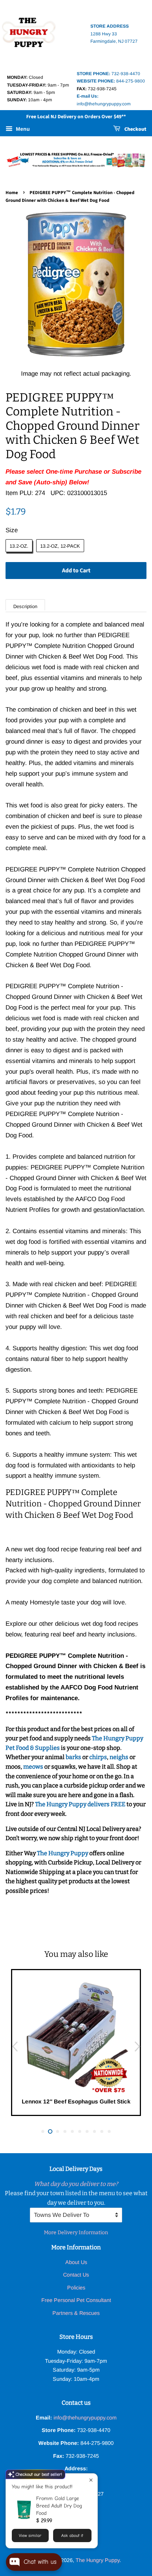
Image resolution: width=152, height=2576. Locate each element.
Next (137, 2046)
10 (109, 2131)
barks (74, 1757)
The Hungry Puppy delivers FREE (81, 1804)
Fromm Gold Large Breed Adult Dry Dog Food (59, 2506)
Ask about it (72, 2535)
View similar (30, 2535)
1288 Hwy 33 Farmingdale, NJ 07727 (114, 34)
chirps (98, 1757)
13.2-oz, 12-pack (60, 546)
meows (33, 1767)
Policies (76, 2288)
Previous (15, 2046)
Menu (22, 129)
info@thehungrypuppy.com (85, 2418)
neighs (119, 1757)
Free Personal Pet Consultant (76, 2300)
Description (25, 606)
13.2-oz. (19, 546)
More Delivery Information (76, 2233)
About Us (76, 2262)
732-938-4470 (108, 74)
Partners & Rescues (76, 2313)
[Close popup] (91, 2480)
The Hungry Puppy (63, 1853)
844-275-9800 (111, 81)
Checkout (135, 129)
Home (12, 193)
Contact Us (76, 2275)
